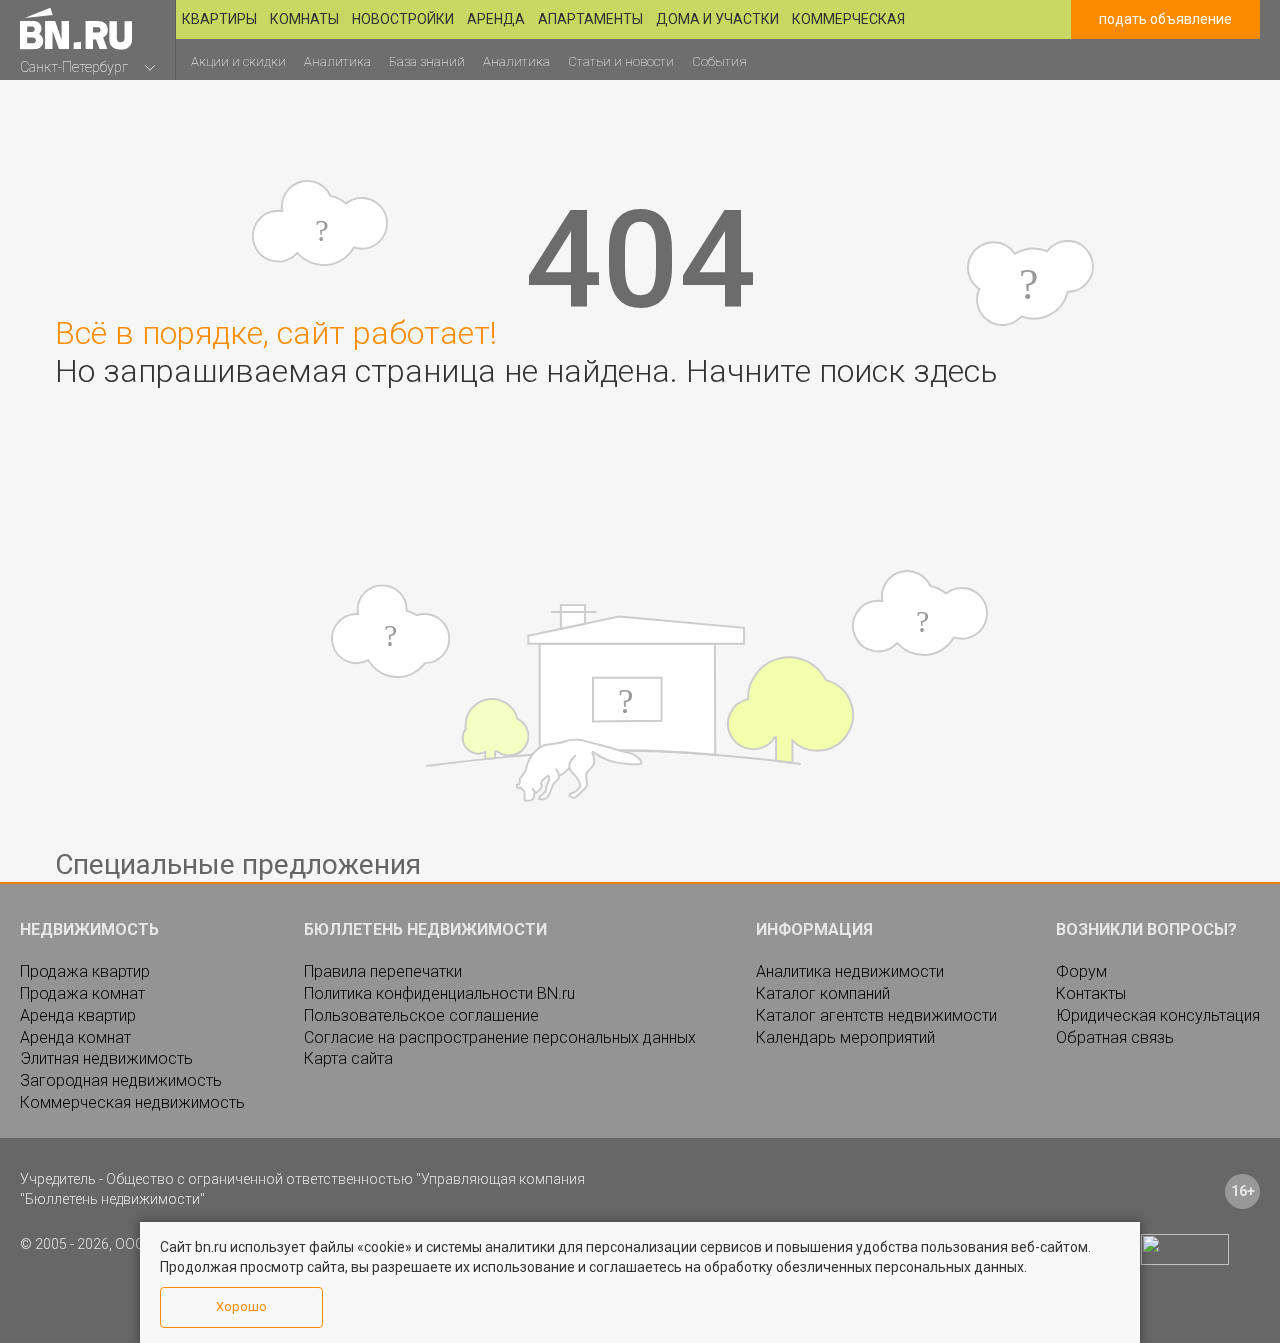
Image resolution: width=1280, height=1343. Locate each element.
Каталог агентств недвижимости (876, 1015)
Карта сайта (348, 1058)
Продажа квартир (85, 971)
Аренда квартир (78, 1015)
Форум (1081, 971)
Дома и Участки (717, 19)
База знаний (427, 61)
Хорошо (241, 1306)
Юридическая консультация (1158, 1015)
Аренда (496, 19)
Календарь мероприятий (845, 1037)
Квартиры (219, 19)
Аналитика (337, 61)
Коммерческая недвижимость (132, 1102)
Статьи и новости (621, 61)
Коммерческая (848, 19)
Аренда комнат (75, 1037)
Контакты (1091, 993)
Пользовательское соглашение (421, 1015)
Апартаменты (590, 19)
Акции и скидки (238, 61)
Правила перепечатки (383, 971)
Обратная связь (1115, 1037)
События (719, 61)
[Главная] (76, 28)
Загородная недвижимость (121, 1080)
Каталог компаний (823, 993)
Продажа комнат (82, 993)
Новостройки (403, 19)
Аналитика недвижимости (850, 971)
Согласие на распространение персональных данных (500, 1037)
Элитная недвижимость (106, 1058)
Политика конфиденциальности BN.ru (439, 993)
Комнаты (304, 19)
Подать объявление (1165, 19)
